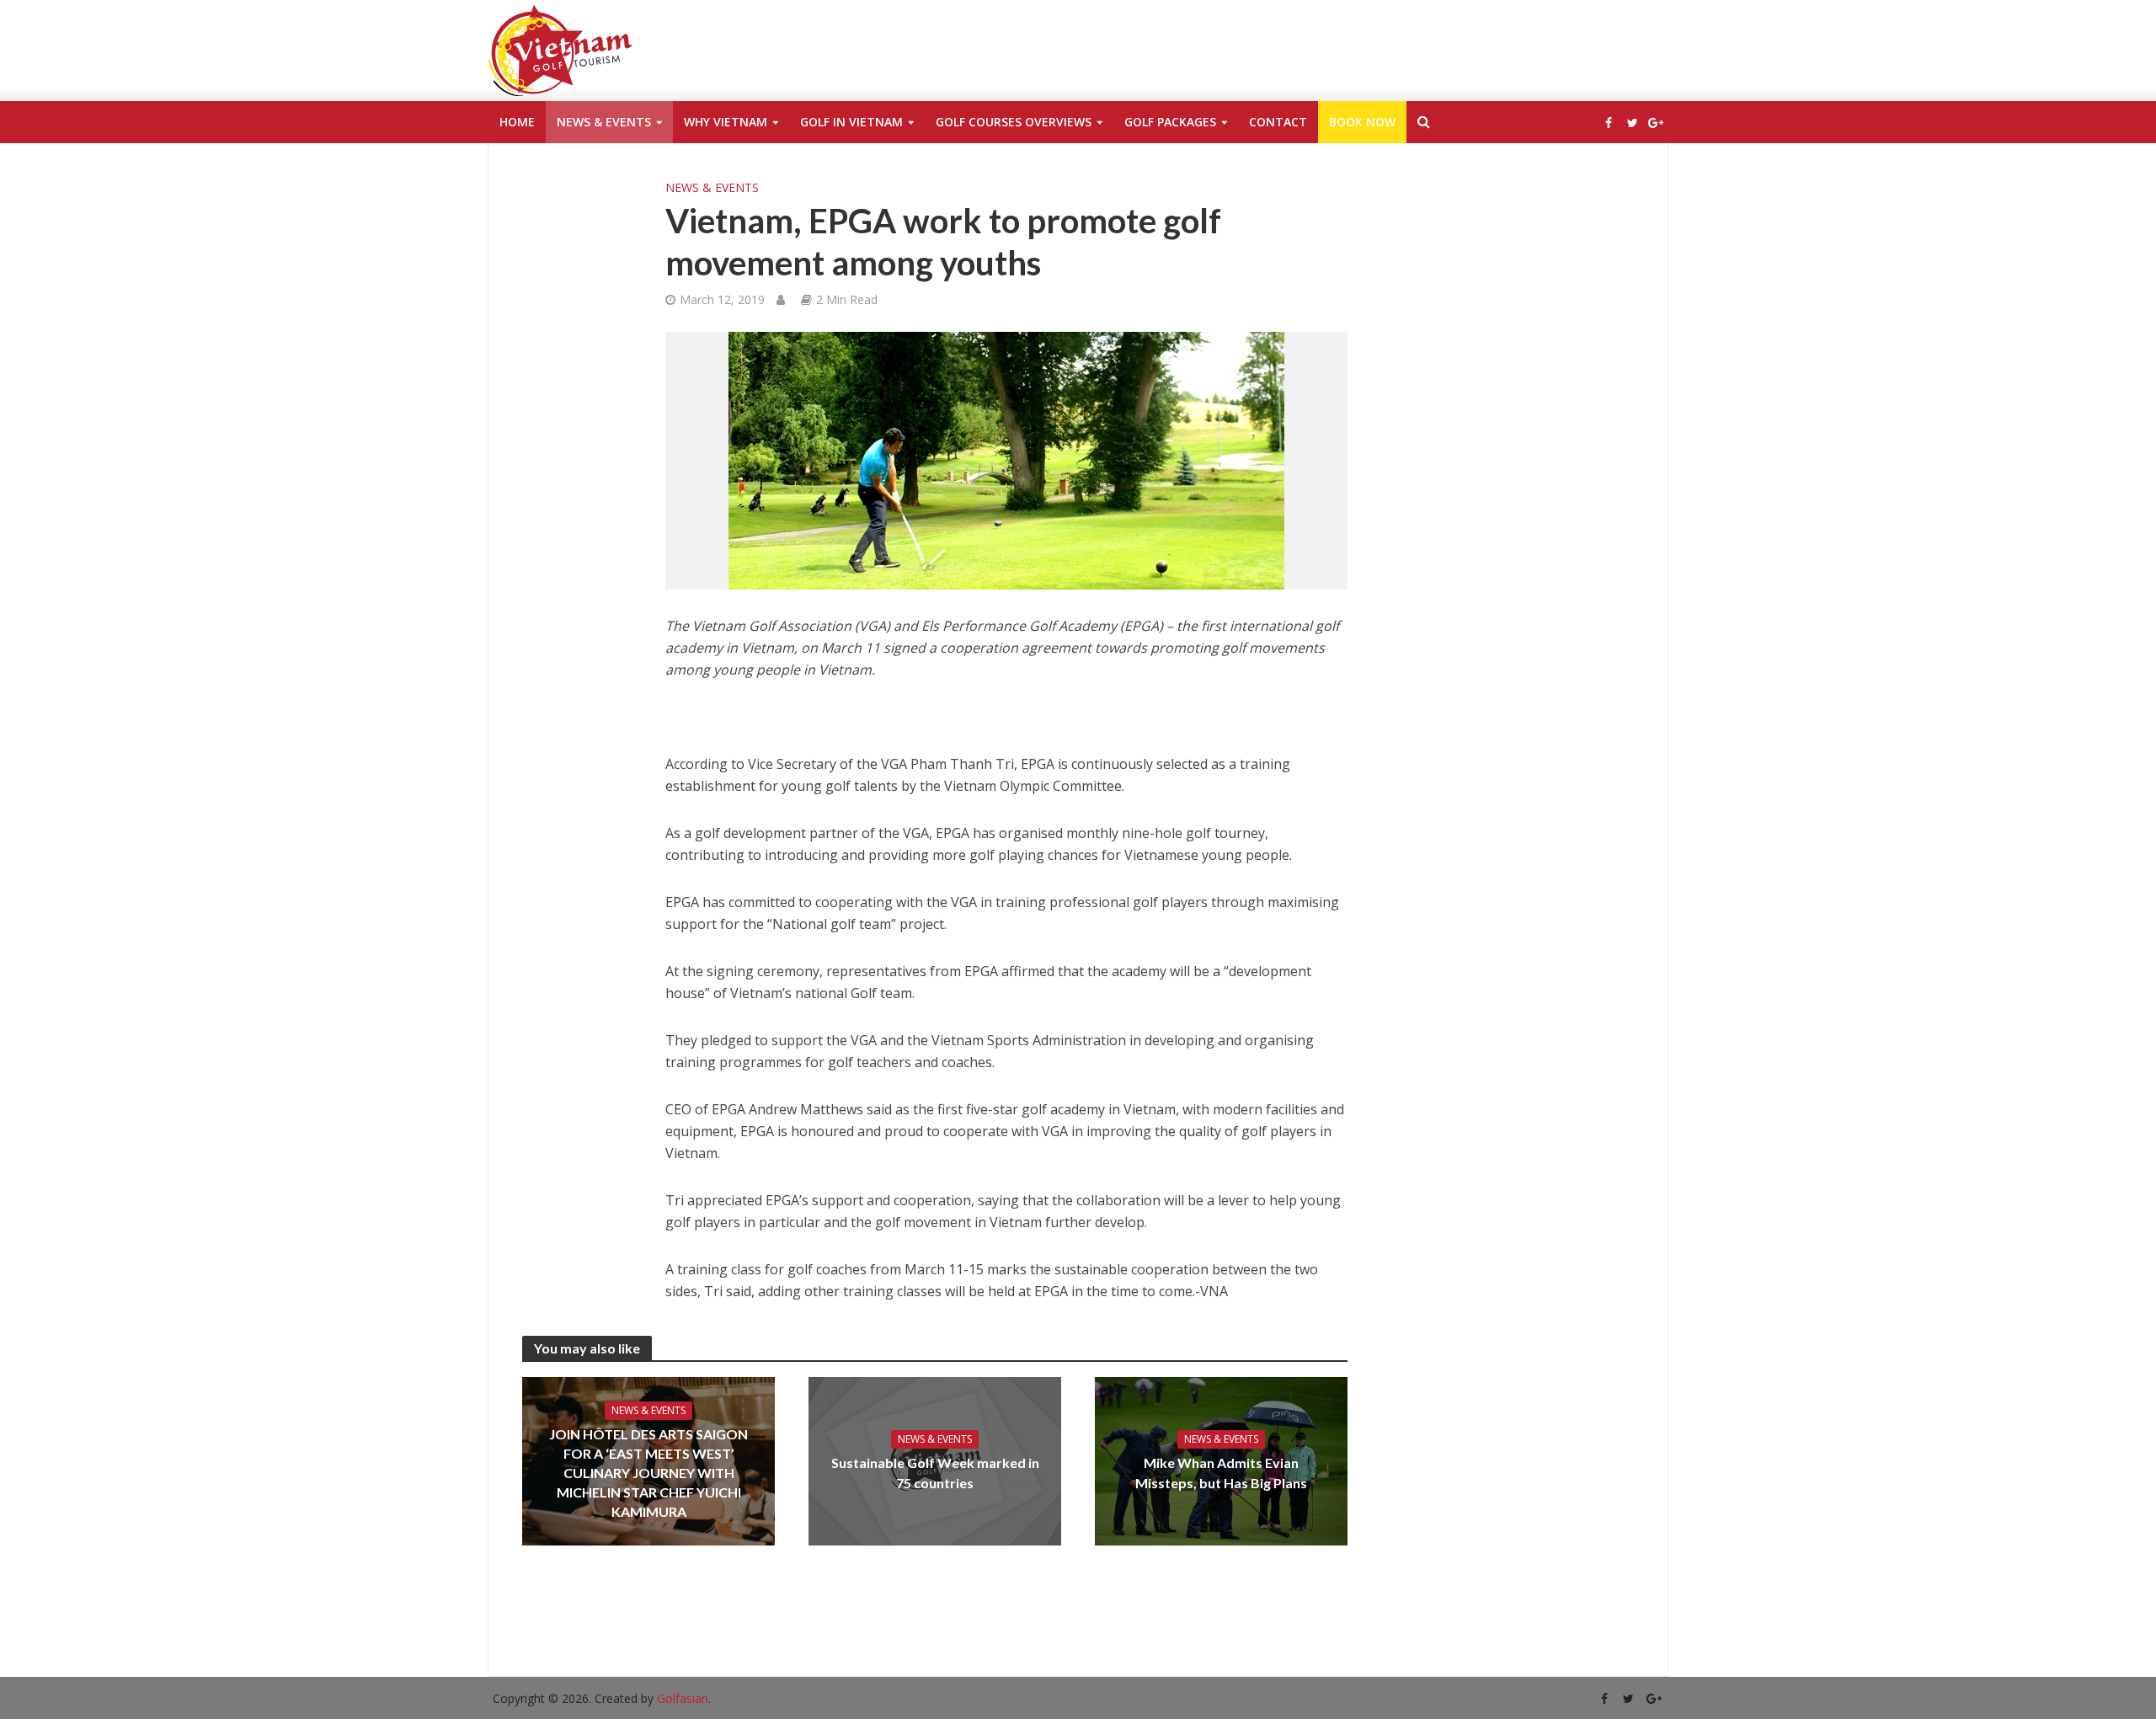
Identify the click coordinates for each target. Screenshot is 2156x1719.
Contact (1278, 122)
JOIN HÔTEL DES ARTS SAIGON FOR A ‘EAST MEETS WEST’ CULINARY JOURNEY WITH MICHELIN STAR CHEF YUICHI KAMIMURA (648, 1473)
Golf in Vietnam (851, 122)
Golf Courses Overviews (1014, 122)
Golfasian (683, 1698)
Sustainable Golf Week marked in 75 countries (935, 1472)
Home (517, 122)
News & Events (604, 122)
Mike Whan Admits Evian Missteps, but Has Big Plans (1221, 1472)
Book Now (1362, 122)
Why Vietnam (726, 122)
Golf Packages (1170, 122)
